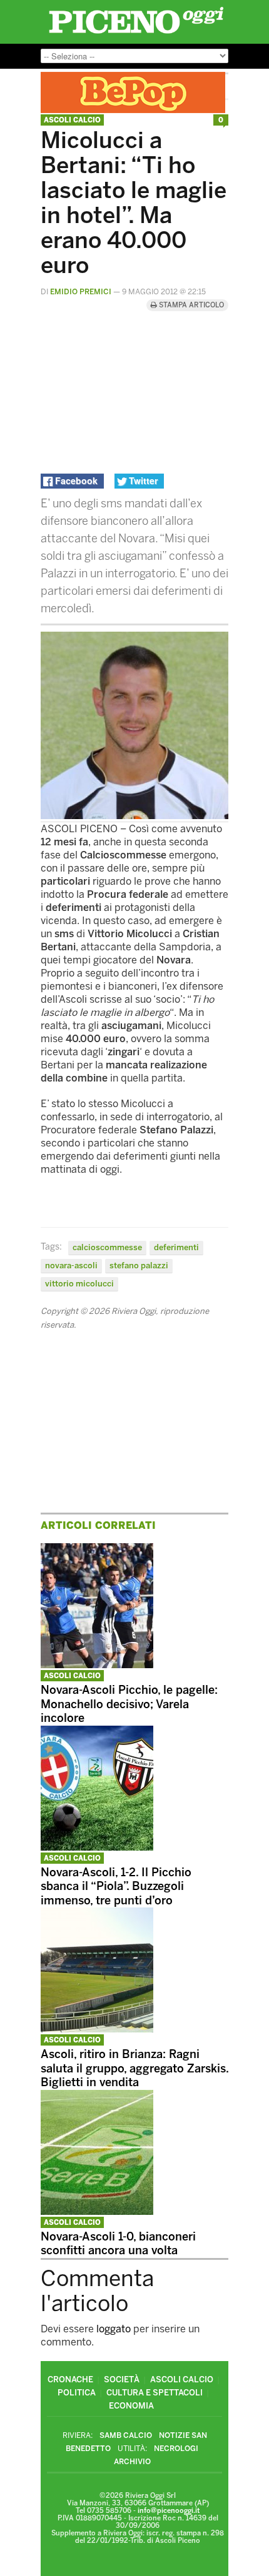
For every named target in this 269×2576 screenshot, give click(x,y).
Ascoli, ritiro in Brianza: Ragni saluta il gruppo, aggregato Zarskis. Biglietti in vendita (134, 2068)
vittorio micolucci (79, 1284)
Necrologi (176, 2449)
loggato (114, 2329)
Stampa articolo (190, 305)
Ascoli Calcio (72, 120)
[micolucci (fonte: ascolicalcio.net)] (134, 816)
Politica (77, 2393)
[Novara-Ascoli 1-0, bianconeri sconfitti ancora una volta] (97, 2211)
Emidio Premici (81, 292)
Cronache (70, 2380)
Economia (131, 2406)
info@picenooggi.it (169, 2511)
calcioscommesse (107, 1247)
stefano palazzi (139, 1266)
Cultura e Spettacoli (155, 2393)
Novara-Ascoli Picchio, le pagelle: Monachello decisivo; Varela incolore (129, 1704)
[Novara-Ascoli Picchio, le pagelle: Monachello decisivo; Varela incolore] (97, 1665)
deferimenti (176, 1247)
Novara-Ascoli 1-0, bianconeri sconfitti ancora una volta (118, 2244)
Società (122, 2380)
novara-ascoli (71, 1266)
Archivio (132, 2462)
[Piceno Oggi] (136, 33)
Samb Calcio (126, 2435)
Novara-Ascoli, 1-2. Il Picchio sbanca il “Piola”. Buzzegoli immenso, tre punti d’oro (116, 1887)
